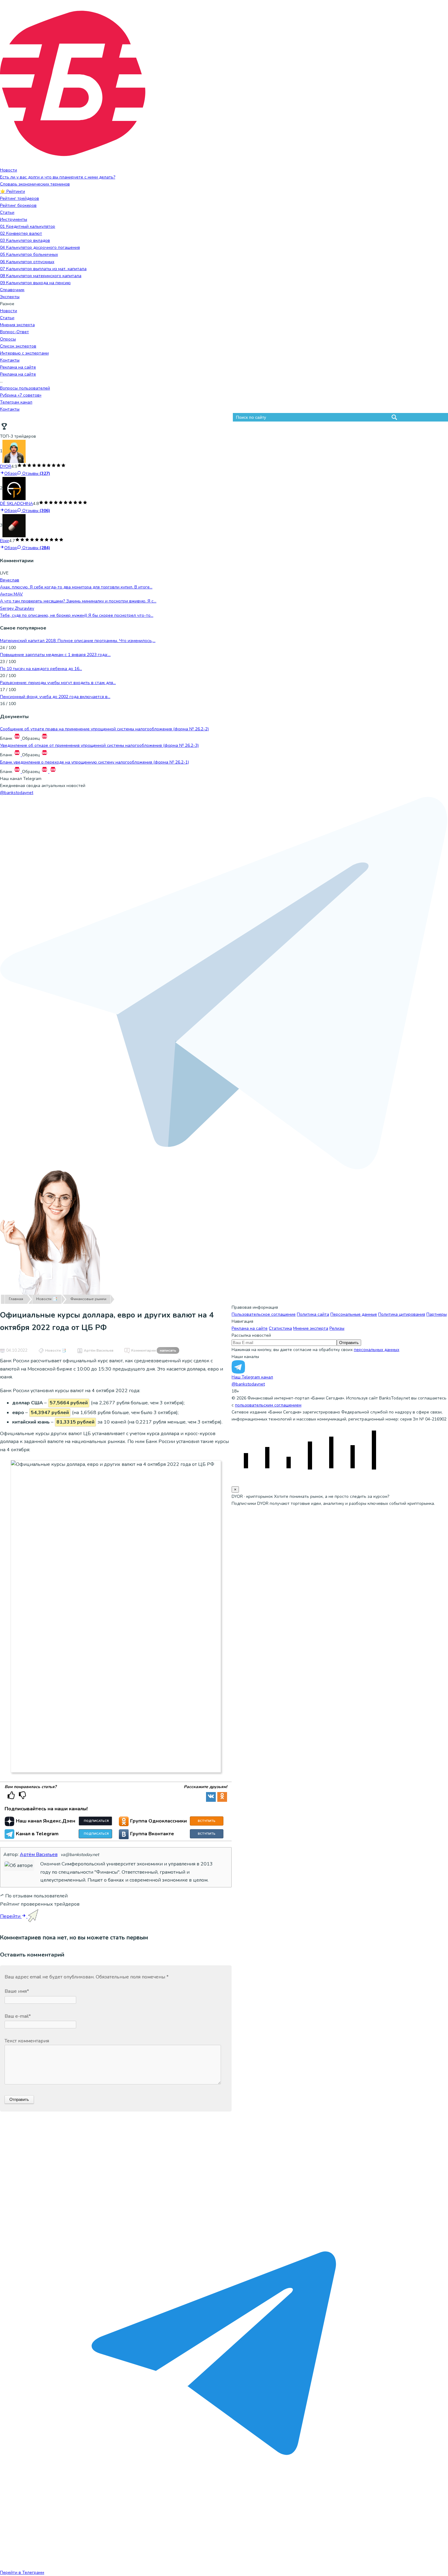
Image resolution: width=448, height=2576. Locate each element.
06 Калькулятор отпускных (27, 262)
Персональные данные (354, 1314)
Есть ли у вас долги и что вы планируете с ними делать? (58, 177)
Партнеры (437, 1314)
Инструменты (14, 219)
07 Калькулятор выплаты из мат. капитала (43, 269)
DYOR (6, 466)
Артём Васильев (99, 1350)
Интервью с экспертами (24, 353)
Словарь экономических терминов (35, 184)
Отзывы (36, 473)
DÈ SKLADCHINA (16, 504)
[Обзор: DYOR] (14, 451)
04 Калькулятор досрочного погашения (40, 247)
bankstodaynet (17, 793)
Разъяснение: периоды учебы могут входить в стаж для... (58, 683)
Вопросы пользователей (25, 388)
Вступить (207, 1821)
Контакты (10, 360)
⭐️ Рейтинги (12, 191)
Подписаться (96, 1821)
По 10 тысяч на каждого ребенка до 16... (41, 669)
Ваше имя (17, 1991)
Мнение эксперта (311, 1328)
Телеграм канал (16, 402)
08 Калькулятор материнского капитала (41, 276)
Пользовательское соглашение (264, 1314)
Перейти (11, 1916)
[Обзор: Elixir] (14, 526)
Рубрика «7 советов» (21, 395)
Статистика (280, 1328)
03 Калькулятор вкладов (25, 240)
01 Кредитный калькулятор (28, 226)
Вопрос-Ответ (14, 332)
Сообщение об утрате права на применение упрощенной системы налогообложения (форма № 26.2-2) (104, 729)
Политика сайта (313, 1314)
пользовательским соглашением (268, 1405)
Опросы (8, 339)
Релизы (337, 1328)
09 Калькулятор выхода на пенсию (35, 283)
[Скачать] (18, 738)
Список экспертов (18, 346)
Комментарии (154, 1350)
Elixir (5, 541)
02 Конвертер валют (21, 233)
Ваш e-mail (18, 2016)
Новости (9, 170)
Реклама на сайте (18, 367)
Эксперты (10, 297)
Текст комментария (27, 2041)
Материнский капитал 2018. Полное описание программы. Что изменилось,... (78, 641)
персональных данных (377, 1350)
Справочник (12, 290)
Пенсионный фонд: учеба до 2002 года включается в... (55, 697)
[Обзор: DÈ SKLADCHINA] (14, 488)
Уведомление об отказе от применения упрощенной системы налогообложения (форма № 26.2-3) (99, 745)
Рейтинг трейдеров (20, 198)
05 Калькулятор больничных (29, 254)
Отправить (349, 1343)
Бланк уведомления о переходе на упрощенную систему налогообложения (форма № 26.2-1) (94, 762)
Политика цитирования (402, 1314)
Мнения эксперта (17, 325)
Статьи (7, 212)
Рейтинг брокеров (18, 205)
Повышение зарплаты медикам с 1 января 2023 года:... (55, 655)
